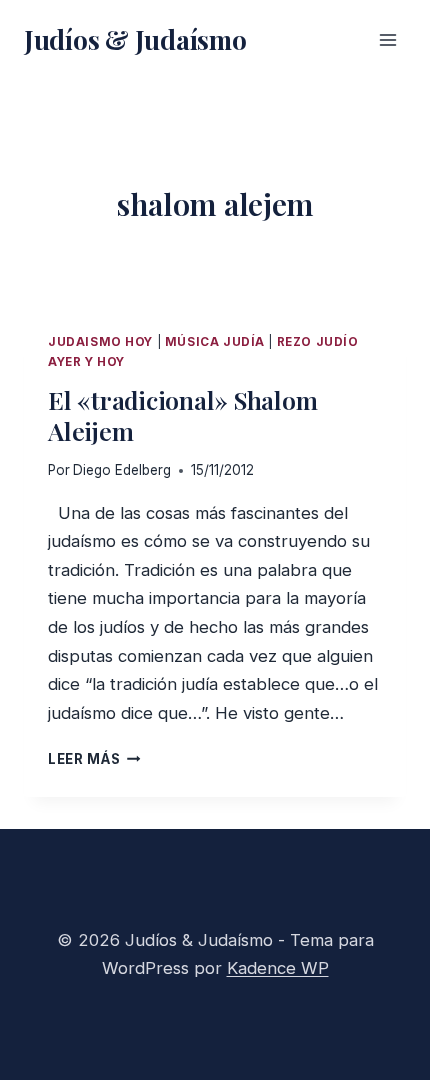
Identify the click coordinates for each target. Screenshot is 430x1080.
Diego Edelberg (122, 470)
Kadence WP (278, 968)
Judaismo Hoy (100, 342)
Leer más (94, 759)
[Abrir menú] (387, 39)
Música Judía (215, 342)
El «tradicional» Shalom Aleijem (182, 415)
